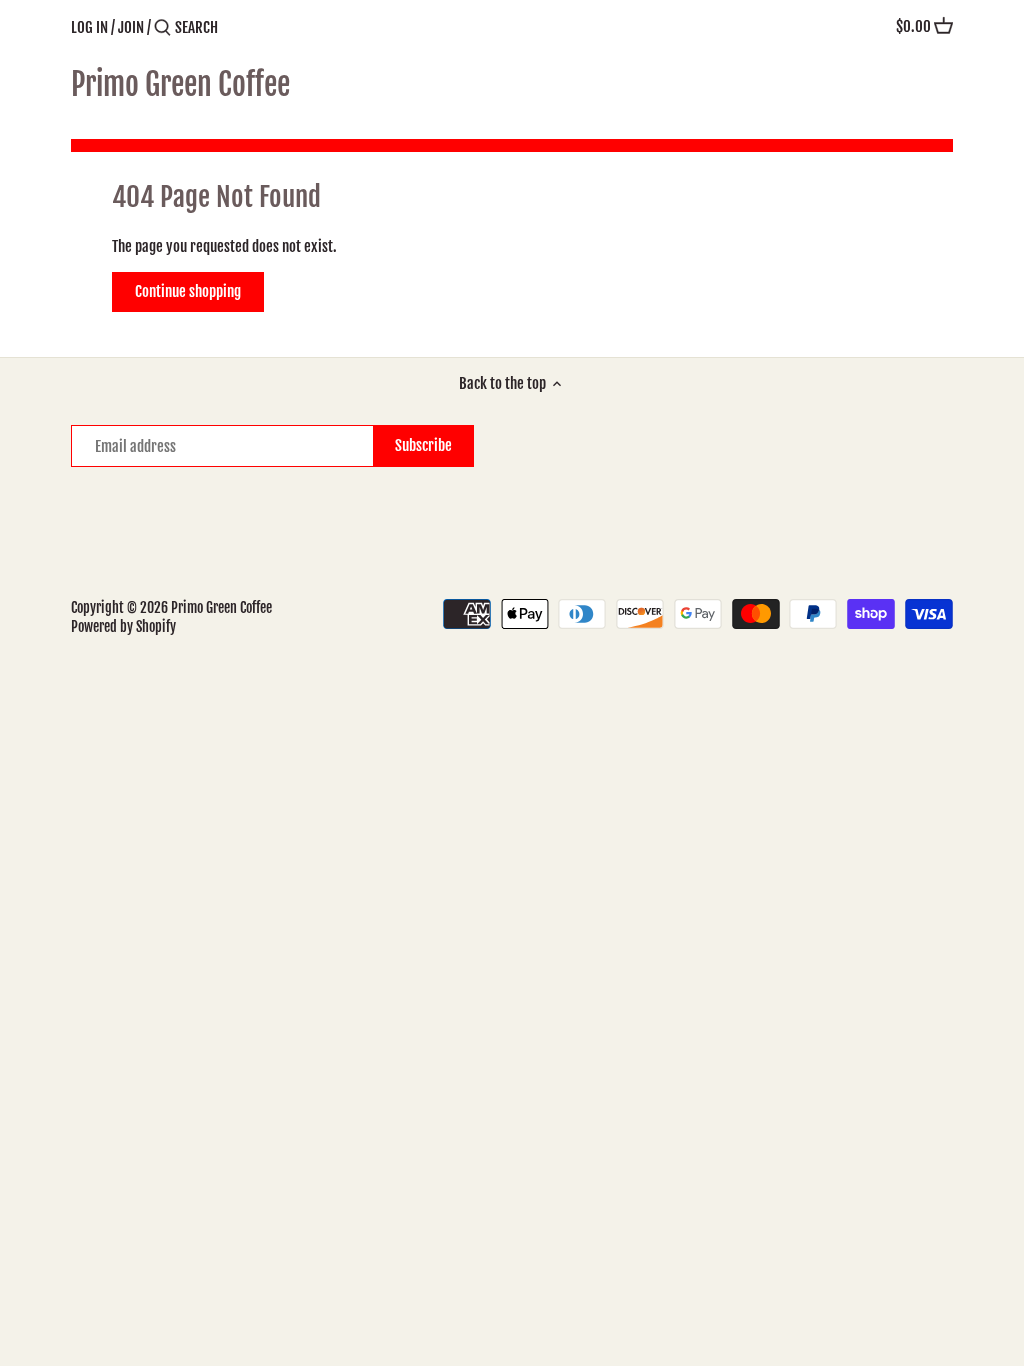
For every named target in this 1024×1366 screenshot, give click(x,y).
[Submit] (162, 28)
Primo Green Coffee (180, 85)
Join (131, 27)
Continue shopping (188, 291)
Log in (89, 27)
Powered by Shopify (123, 626)
